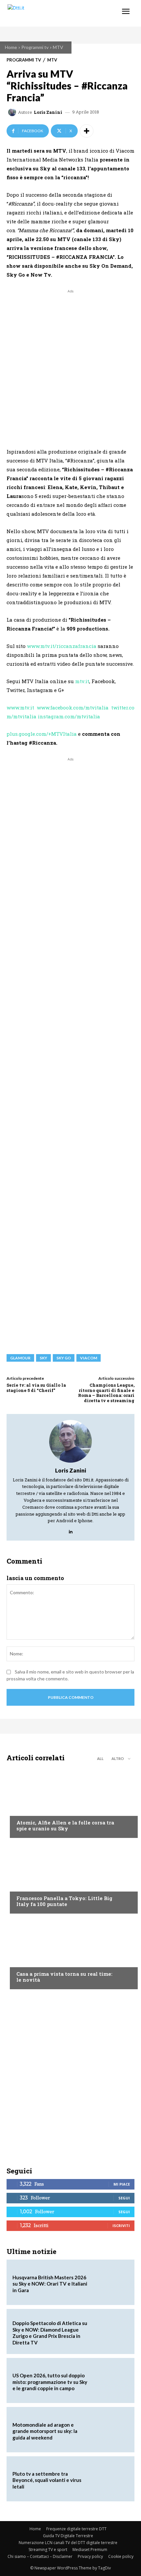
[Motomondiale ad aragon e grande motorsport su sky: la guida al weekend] (110, 2429)
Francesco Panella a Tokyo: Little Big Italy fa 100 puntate (64, 1901)
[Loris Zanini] (13, 112)
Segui (124, 2198)
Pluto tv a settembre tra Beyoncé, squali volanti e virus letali (47, 2480)
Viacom (89, 1358)
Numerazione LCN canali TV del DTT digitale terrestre (68, 2543)
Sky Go (64, 1358)
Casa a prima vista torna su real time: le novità (64, 1977)
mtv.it (82, 681)
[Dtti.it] (45, 13)
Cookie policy (121, 2556)
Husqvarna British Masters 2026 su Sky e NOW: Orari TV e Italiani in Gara (50, 2284)
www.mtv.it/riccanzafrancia (62, 646)
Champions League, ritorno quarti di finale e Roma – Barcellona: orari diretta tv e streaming (106, 1393)
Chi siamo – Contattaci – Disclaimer (40, 2556)
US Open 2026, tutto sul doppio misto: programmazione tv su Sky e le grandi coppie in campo (50, 2382)
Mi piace (122, 2184)
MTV (58, 47)
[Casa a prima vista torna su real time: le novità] (70, 1953)
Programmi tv (35, 47)
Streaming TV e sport (48, 2550)
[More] (87, 131)
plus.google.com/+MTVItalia (42, 734)
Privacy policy (90, 2556)
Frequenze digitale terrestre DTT (76, 2529)
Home (11, 47)
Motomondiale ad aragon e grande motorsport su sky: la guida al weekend (45, 2431)
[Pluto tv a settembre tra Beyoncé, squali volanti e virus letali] (110, 2479)
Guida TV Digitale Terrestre (68, 2536)
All (100, 1759)
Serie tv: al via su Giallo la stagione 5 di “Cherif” (36, 1388)
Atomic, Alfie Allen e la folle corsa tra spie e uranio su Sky (65, 1825)
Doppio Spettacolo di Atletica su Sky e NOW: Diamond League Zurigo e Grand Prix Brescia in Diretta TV (50, 2333)
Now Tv (25, 1810)
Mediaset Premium (90, 2550)
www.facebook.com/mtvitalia (73, 707)
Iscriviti (121, 2226)
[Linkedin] (71, 1530)
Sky (43, 1358)
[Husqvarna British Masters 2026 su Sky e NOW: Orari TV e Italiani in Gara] (110, 2282)
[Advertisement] (70, 365)
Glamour (20, 1358)
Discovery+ (29, 1886)
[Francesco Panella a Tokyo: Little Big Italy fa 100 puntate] (70, 1877)
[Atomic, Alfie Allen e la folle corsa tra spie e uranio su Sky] (70, 1802)
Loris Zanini (48, 112)
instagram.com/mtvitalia (69, 716)
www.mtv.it (20, 707)
